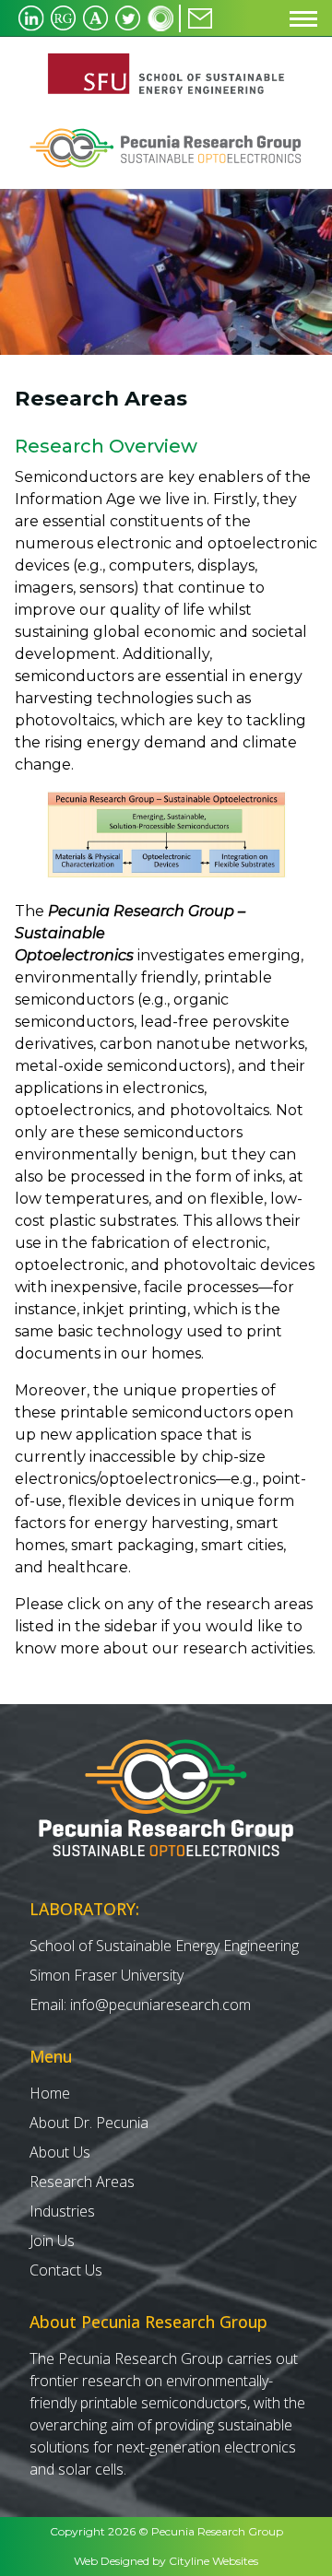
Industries (62, 2211)
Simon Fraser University (107, 1975)
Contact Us (66, 2270)
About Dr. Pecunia (89, 2123)
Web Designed (112, 2561)
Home (50, 2093)
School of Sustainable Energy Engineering (164, 1946)
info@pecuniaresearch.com (160, 2005)
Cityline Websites (213, 2561)
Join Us (52, 2241)
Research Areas (82, 2182)
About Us (60, 2152)
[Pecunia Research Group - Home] (166, 74)
